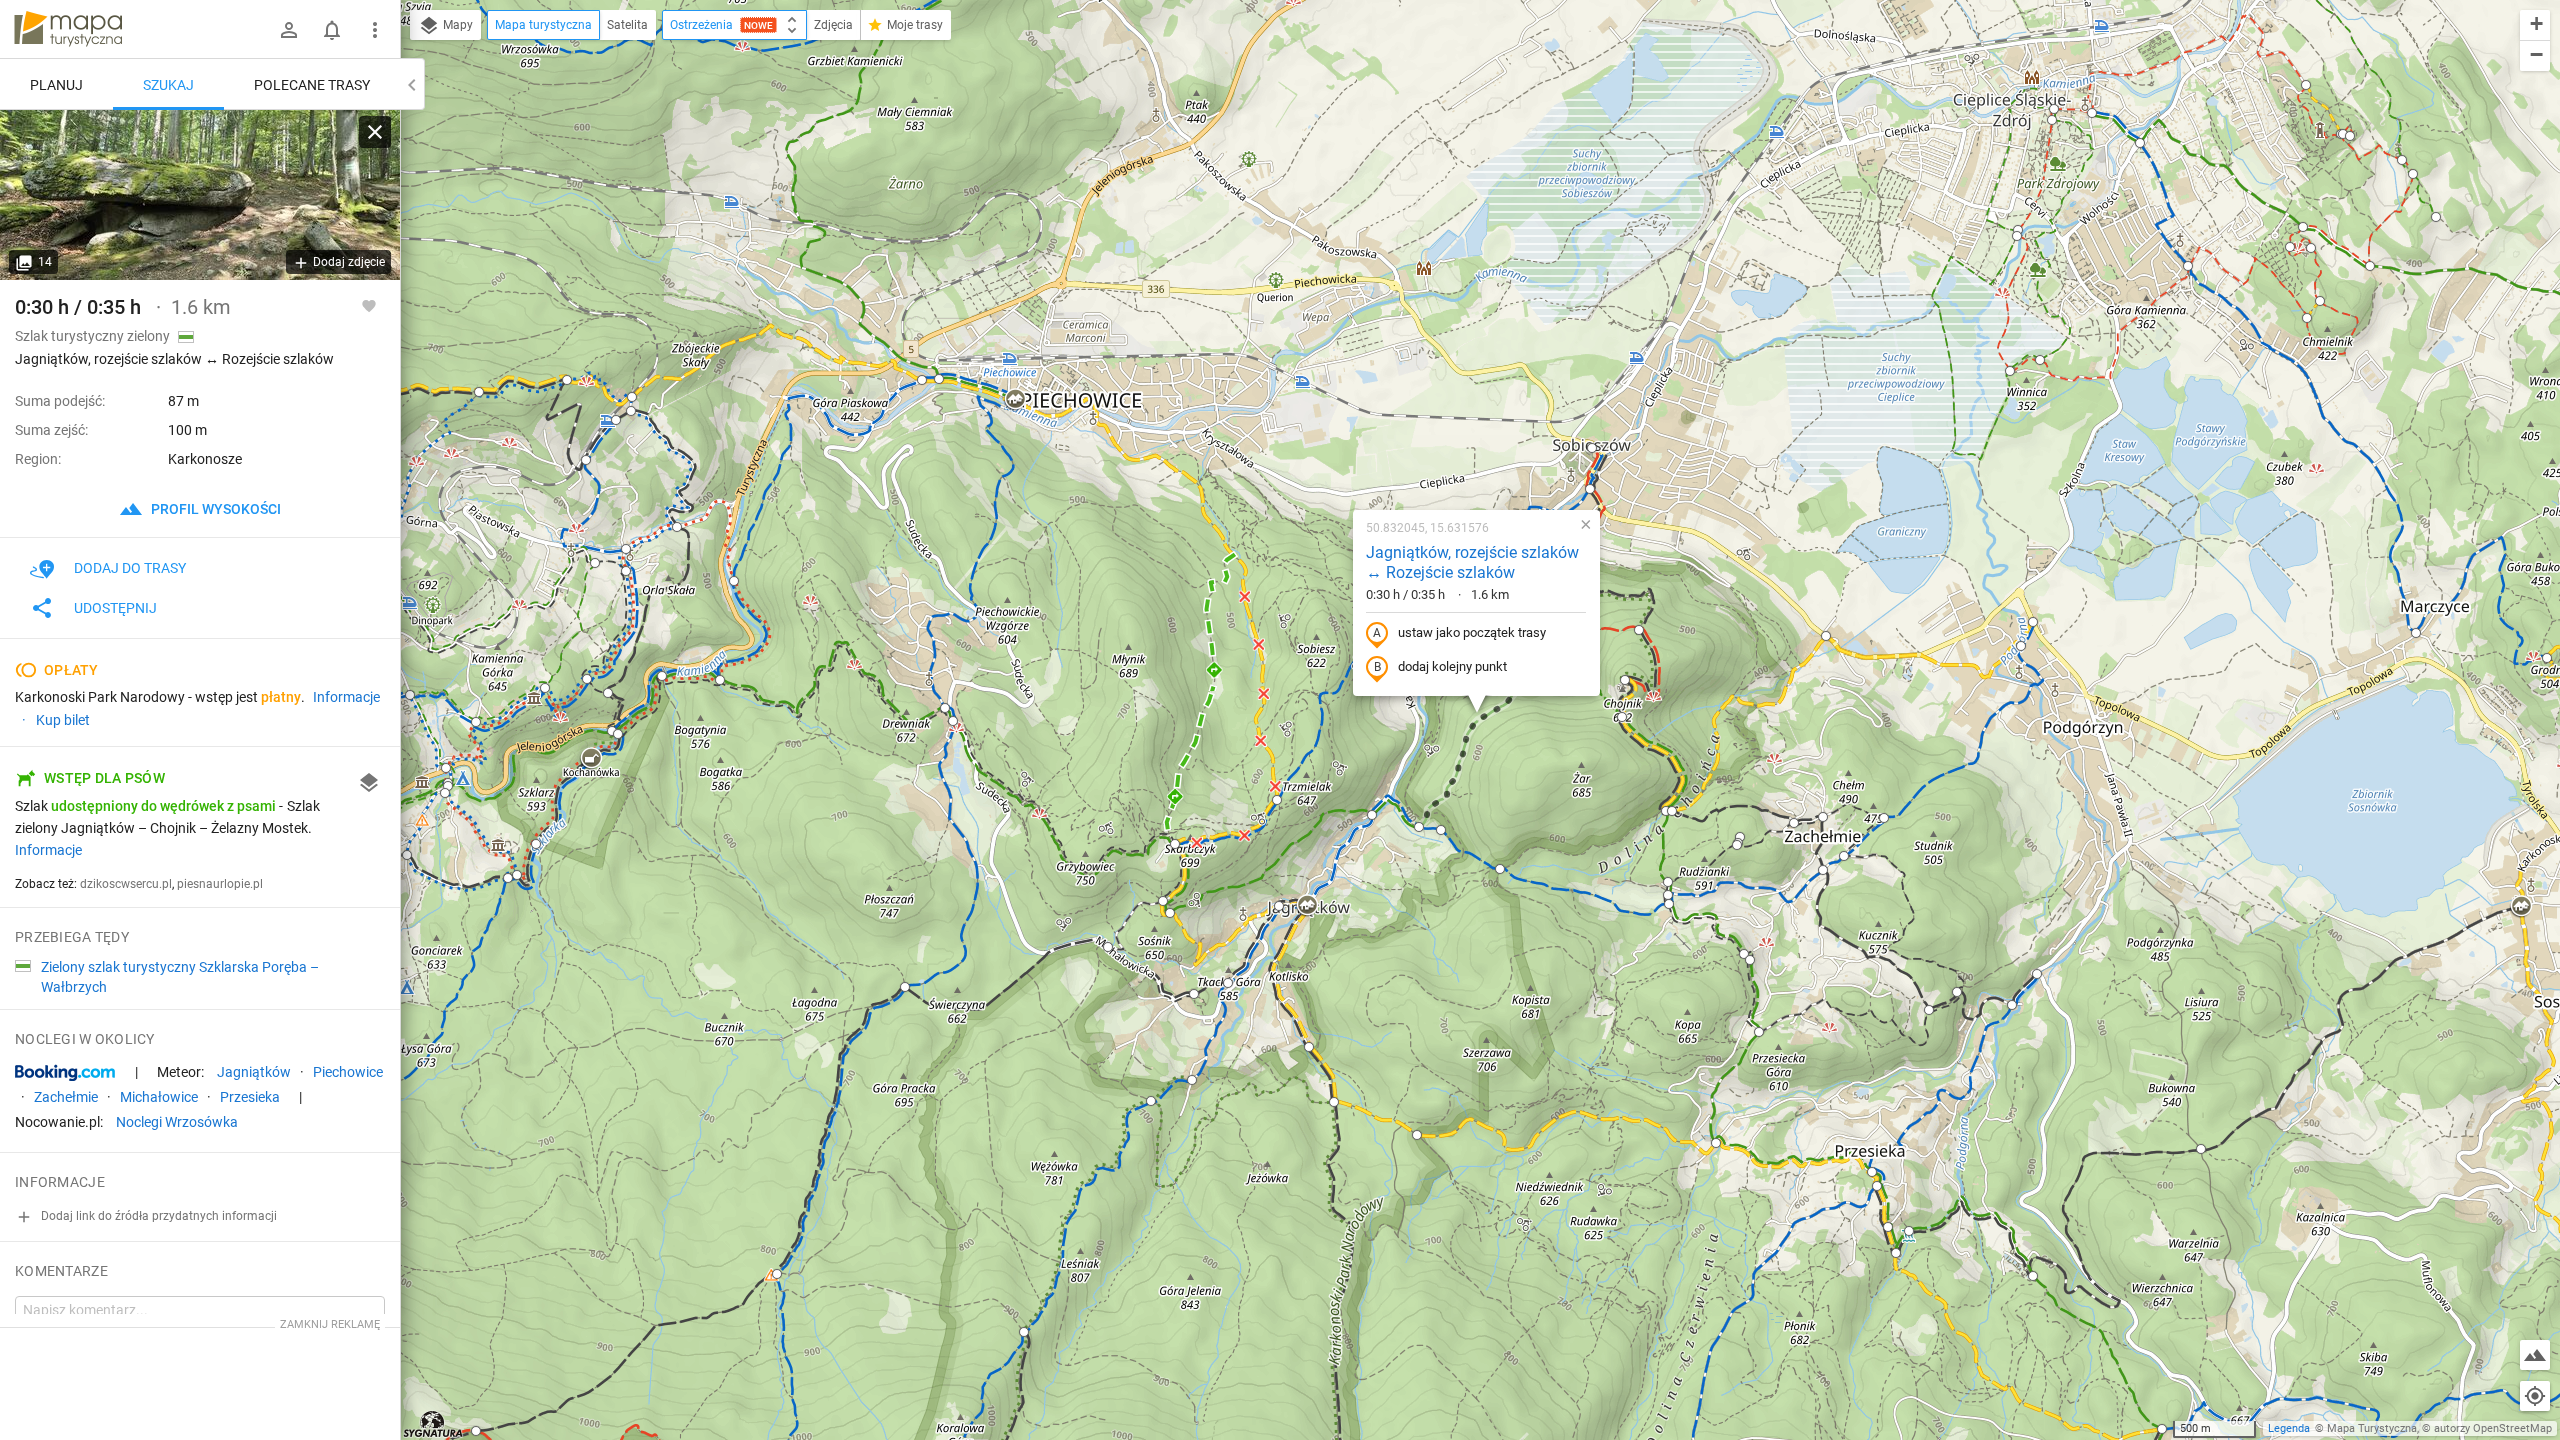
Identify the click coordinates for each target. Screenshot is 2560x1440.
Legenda (2289, 1428)
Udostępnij (115, 608)
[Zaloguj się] (289, 30)
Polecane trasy (312, 85)
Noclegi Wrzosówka (177, 1122)
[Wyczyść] (375, 132)
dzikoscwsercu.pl (126, 884)
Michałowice (159, 1097)
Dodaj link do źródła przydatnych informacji (157, 1216)
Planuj (56, 85)
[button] (567, 380)
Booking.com (65, 1073)
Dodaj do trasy (130, 568)
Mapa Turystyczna (2372, 1428)
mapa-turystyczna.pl (68, 29)
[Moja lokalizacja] (2535, 1396)
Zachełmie (66, 1097)
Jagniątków (254, 1072)
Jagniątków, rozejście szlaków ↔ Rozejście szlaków (1472, 563)
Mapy (456, 25)
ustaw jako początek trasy (1472, 632)
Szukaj (168, 85)
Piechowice (348, 1072)
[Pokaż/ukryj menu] (375, 30)
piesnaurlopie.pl (220, 884)
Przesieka (250, 1097)
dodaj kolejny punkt (1452, 666)
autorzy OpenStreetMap (2493, 1428)
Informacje (48, 850)
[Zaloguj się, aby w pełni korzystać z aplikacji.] (369, 305)
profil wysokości (214, 509)
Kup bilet (63, 720)
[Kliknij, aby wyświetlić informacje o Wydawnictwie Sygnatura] (433, 1424)
